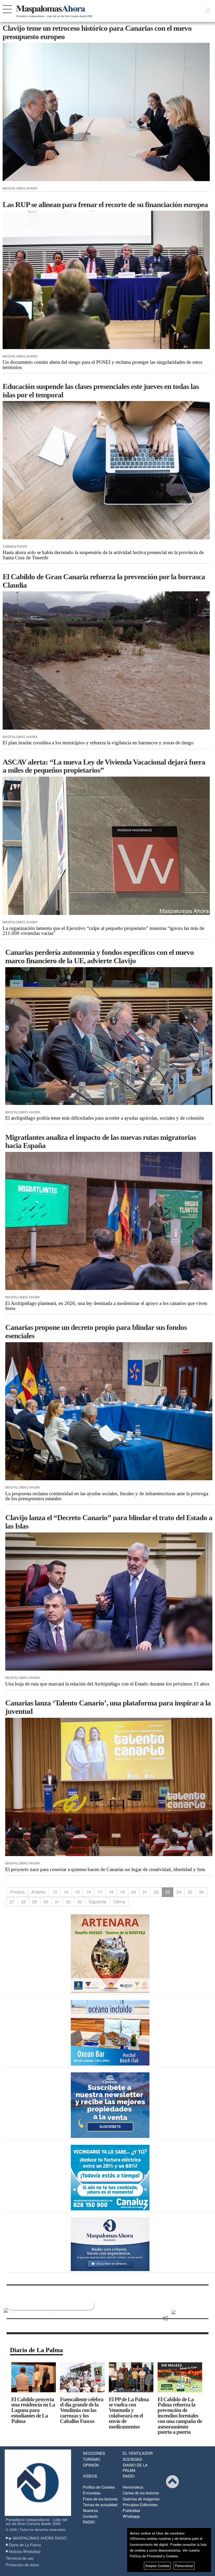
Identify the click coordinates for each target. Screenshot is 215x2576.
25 (190, 1892)
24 (179, 1892)
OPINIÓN (91, 2465)
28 (23, 1902)
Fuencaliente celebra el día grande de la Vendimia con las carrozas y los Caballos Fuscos (82, 2410)
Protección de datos (22, 2565)
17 (100, 1892)
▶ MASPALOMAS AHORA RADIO (38, 2538)
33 (80, 1902)
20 (134, 1892)
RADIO (129, 2476)
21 (145, 1892)
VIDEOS (90, 2476)
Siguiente (98, 1902)
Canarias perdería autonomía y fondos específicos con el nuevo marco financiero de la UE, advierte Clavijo (100, 956)
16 (89, 1892)
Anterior (39, 1892)
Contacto (90, 2516)
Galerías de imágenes (141, 2499)
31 (57, 1902)
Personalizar (184, 2566)
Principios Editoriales (140, 2504)
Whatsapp (131, 2516)
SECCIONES (94, 2453)
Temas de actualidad (100, 2504)
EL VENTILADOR (138, 2453)
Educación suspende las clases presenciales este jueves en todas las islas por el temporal (101, 391)
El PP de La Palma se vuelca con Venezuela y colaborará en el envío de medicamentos (129, 2413)
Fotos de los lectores (100, 2499)
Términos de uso (20, 2558)
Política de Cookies (99, 2487)
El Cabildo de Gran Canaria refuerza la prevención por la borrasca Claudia (104, 581)
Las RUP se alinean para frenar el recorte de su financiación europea (105, 204)
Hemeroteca (133, 2487)
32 (68, 1902)
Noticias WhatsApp (25, 2551)
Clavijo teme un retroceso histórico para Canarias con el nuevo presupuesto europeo (97, 32)
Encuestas (92, 2493)
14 (66, 1892)
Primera (17, 1892)
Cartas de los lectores (141, 2493)
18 (111, 1892)
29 (35, 1902)
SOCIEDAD (132, 2459)
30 (46, 1902)
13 (55, 1892)
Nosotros (90, 2510)
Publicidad (131, 2510)
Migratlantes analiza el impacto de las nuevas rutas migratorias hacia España (101, 1141)
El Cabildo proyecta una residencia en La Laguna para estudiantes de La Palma (33, 2410)
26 (201, 1892)
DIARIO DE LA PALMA (135, 2467)
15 (77, 1892)
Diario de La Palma (36, 2350)
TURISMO (92, 2459)
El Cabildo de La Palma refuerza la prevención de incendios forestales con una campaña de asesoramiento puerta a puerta (180, 2416)
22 (156, 1892)
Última (119, 1902)
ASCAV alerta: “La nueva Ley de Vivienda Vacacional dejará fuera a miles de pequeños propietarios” (104, 766)
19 (122, 1892)
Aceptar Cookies (157, 2566)
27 (12, 1902)
